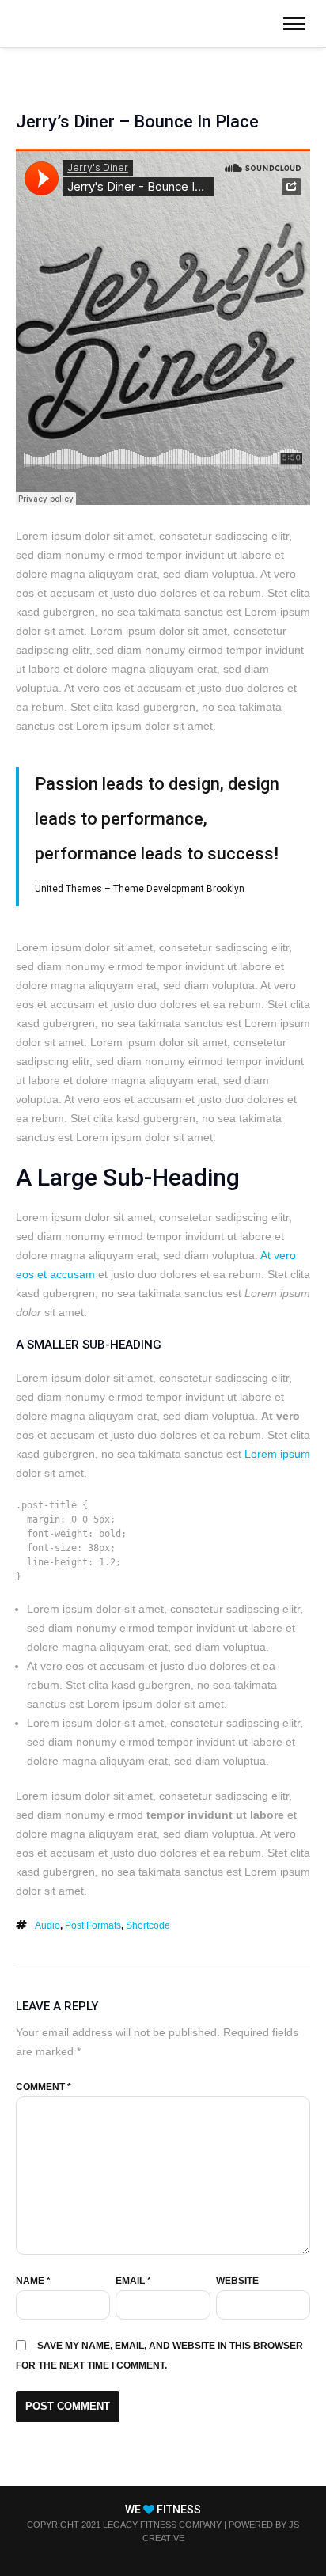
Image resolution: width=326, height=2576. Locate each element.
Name (33, 2281)
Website (237, 2281)
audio (47, 1925)
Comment (44, 2087)
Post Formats (93, 1925)
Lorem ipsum (277, 1454)
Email (133, 2281)
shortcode (148, 1925)
